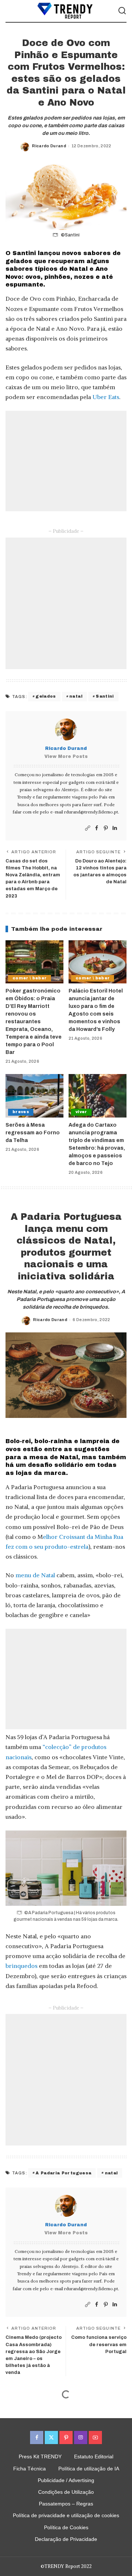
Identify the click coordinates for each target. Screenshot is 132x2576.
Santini (105, 696)
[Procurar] (122, 11)
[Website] (88, 828)
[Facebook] (97, 828)
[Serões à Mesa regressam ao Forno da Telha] (34, 1096)
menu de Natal (35, 1575)
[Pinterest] (106, 828)
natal (76, 696)
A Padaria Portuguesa (63, 2173)
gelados (46, 696)
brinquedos (21, 1966)
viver (81, 1112)
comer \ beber (30, 978)
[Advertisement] (66, 461)
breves (21, 1112)
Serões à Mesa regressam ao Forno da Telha (33, 1133)
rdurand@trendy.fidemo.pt (91, 812)
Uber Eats (106, 397)
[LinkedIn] (115, 828)
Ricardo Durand (49, 146)
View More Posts (66, 756)
